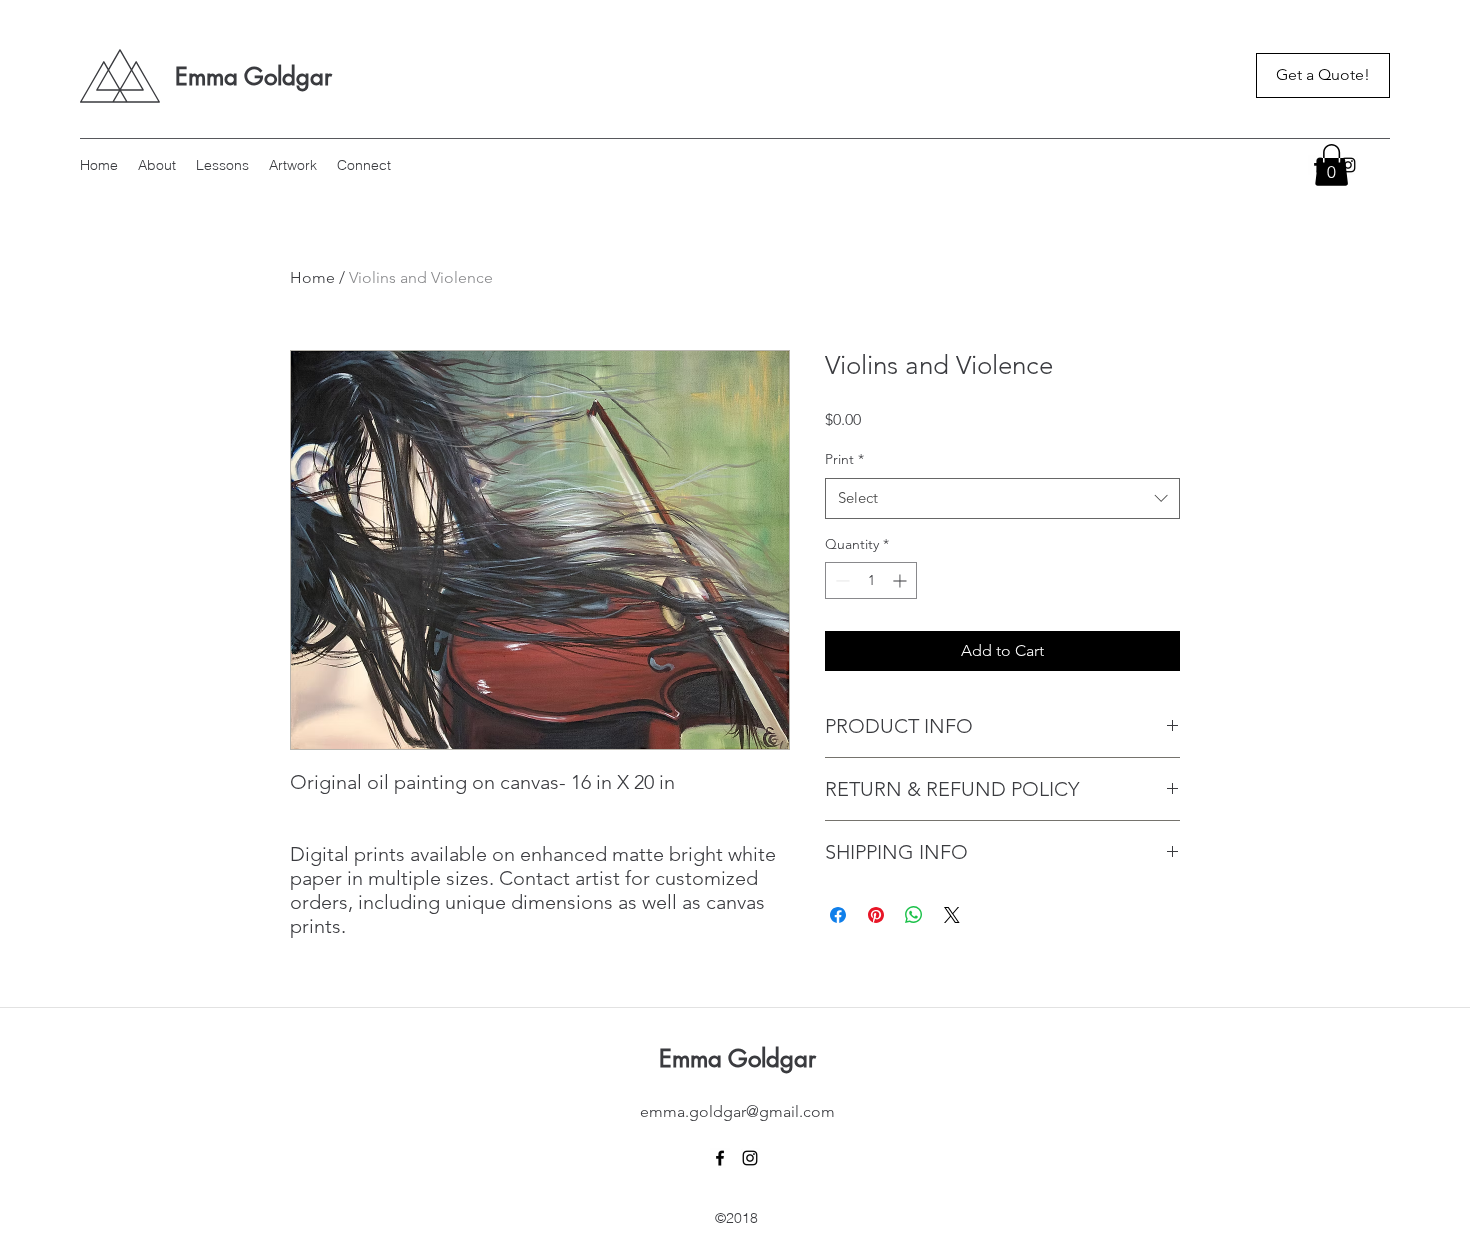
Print (844, 459)
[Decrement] (840, 580)
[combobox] (1002, 498)
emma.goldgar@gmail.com (737, 1111)
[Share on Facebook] (838, 915)
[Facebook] (720, 1158)
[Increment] (901, 580)
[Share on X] (952, 915)
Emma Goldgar (253, 76)
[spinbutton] (871, 580)
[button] (1331, 165)
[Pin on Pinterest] (876, 915)
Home (312, 277)
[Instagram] (750, 1158)
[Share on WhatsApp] (914, 915)
